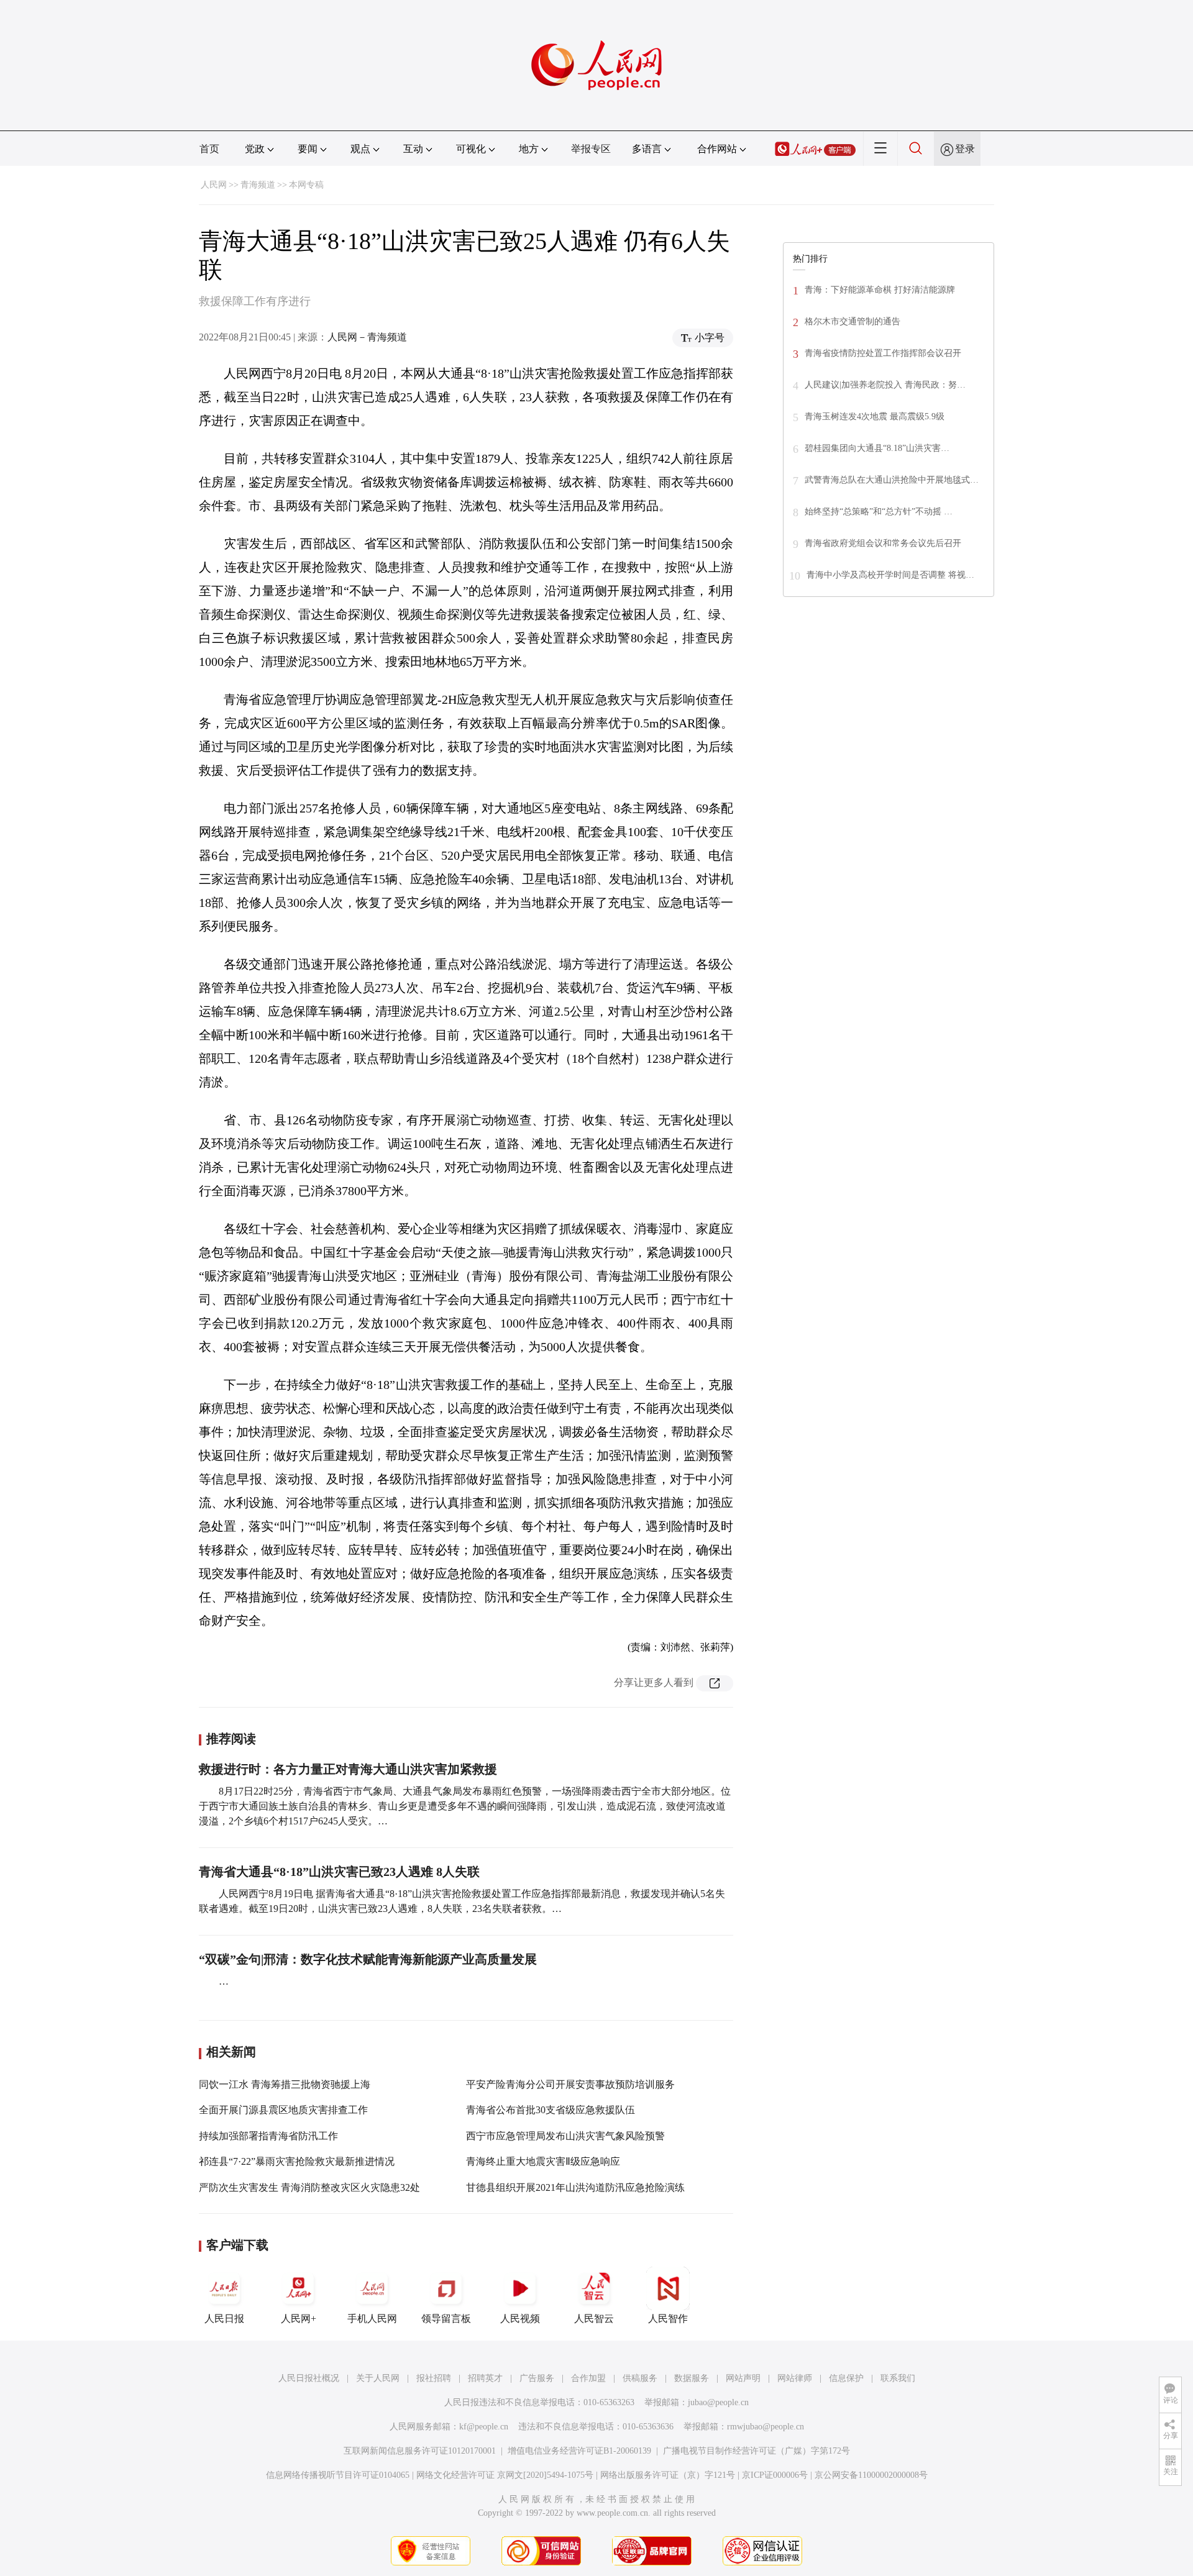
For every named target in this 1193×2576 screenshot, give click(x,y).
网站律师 (795, 2378)
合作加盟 (588, 2378)
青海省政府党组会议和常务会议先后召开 (883, 543)
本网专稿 (306, 185)
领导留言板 (446, 2319)
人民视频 (520, 2319)
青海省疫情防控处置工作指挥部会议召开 (883, 353)
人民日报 (224, 2319)
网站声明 (743, 2378)
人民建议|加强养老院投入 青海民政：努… (885, 385)
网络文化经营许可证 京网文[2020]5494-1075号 (505, 2475)
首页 (209, 149)
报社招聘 (434, 2378)
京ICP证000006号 (775, 2475)
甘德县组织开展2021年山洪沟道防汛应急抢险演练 (575, 2187)
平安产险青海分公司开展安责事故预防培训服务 (570, 2084)
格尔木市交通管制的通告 (852, 321)
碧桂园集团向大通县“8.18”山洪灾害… (877, 448)
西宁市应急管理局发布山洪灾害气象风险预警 (565, 2136)
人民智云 (594, 2319)
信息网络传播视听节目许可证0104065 (338, 2475)
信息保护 (846, 2378)
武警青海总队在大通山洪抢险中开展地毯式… (892, 480)
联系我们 (898, 2378)
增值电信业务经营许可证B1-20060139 (579, 2451)
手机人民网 (372, 2319)
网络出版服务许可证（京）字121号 (668, 2475)
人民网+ (299, 2319)
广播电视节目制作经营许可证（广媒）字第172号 (756, 2451)
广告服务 (537, 2378)
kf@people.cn (484, 2427)
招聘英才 (485, 2378)
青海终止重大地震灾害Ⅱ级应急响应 (543, 2161)
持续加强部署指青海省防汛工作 (268, 2136)
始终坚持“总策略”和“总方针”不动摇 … (879, 512)
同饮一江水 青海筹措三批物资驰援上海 (285, 2084)
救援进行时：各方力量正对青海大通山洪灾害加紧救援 (348, 1769)
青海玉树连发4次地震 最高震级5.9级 (875, 416)
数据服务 (692, 2378)
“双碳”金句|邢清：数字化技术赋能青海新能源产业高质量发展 (368, 1959)
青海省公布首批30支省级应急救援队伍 (551, 2110)
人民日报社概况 (309, 2378)
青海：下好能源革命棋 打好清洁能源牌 (880, 290)
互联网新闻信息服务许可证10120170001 (420, 2451)
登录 (965, 149)
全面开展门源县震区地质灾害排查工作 (283, 2110)
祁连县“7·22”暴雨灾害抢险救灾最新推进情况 (297, 2161)
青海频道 (258, 185)
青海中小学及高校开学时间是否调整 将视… (890, 575)
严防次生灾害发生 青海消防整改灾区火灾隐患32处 (309, 2187)
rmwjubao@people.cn (766, 2427)
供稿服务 (640, 2378)
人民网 (214, 185)
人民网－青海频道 (367, 337)
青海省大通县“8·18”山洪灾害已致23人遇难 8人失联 (339, 1872)
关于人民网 (378, 2378)
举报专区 (591, 149)
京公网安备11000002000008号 (871, 2475)
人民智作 (668, 2319)
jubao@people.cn (718, 2402)
